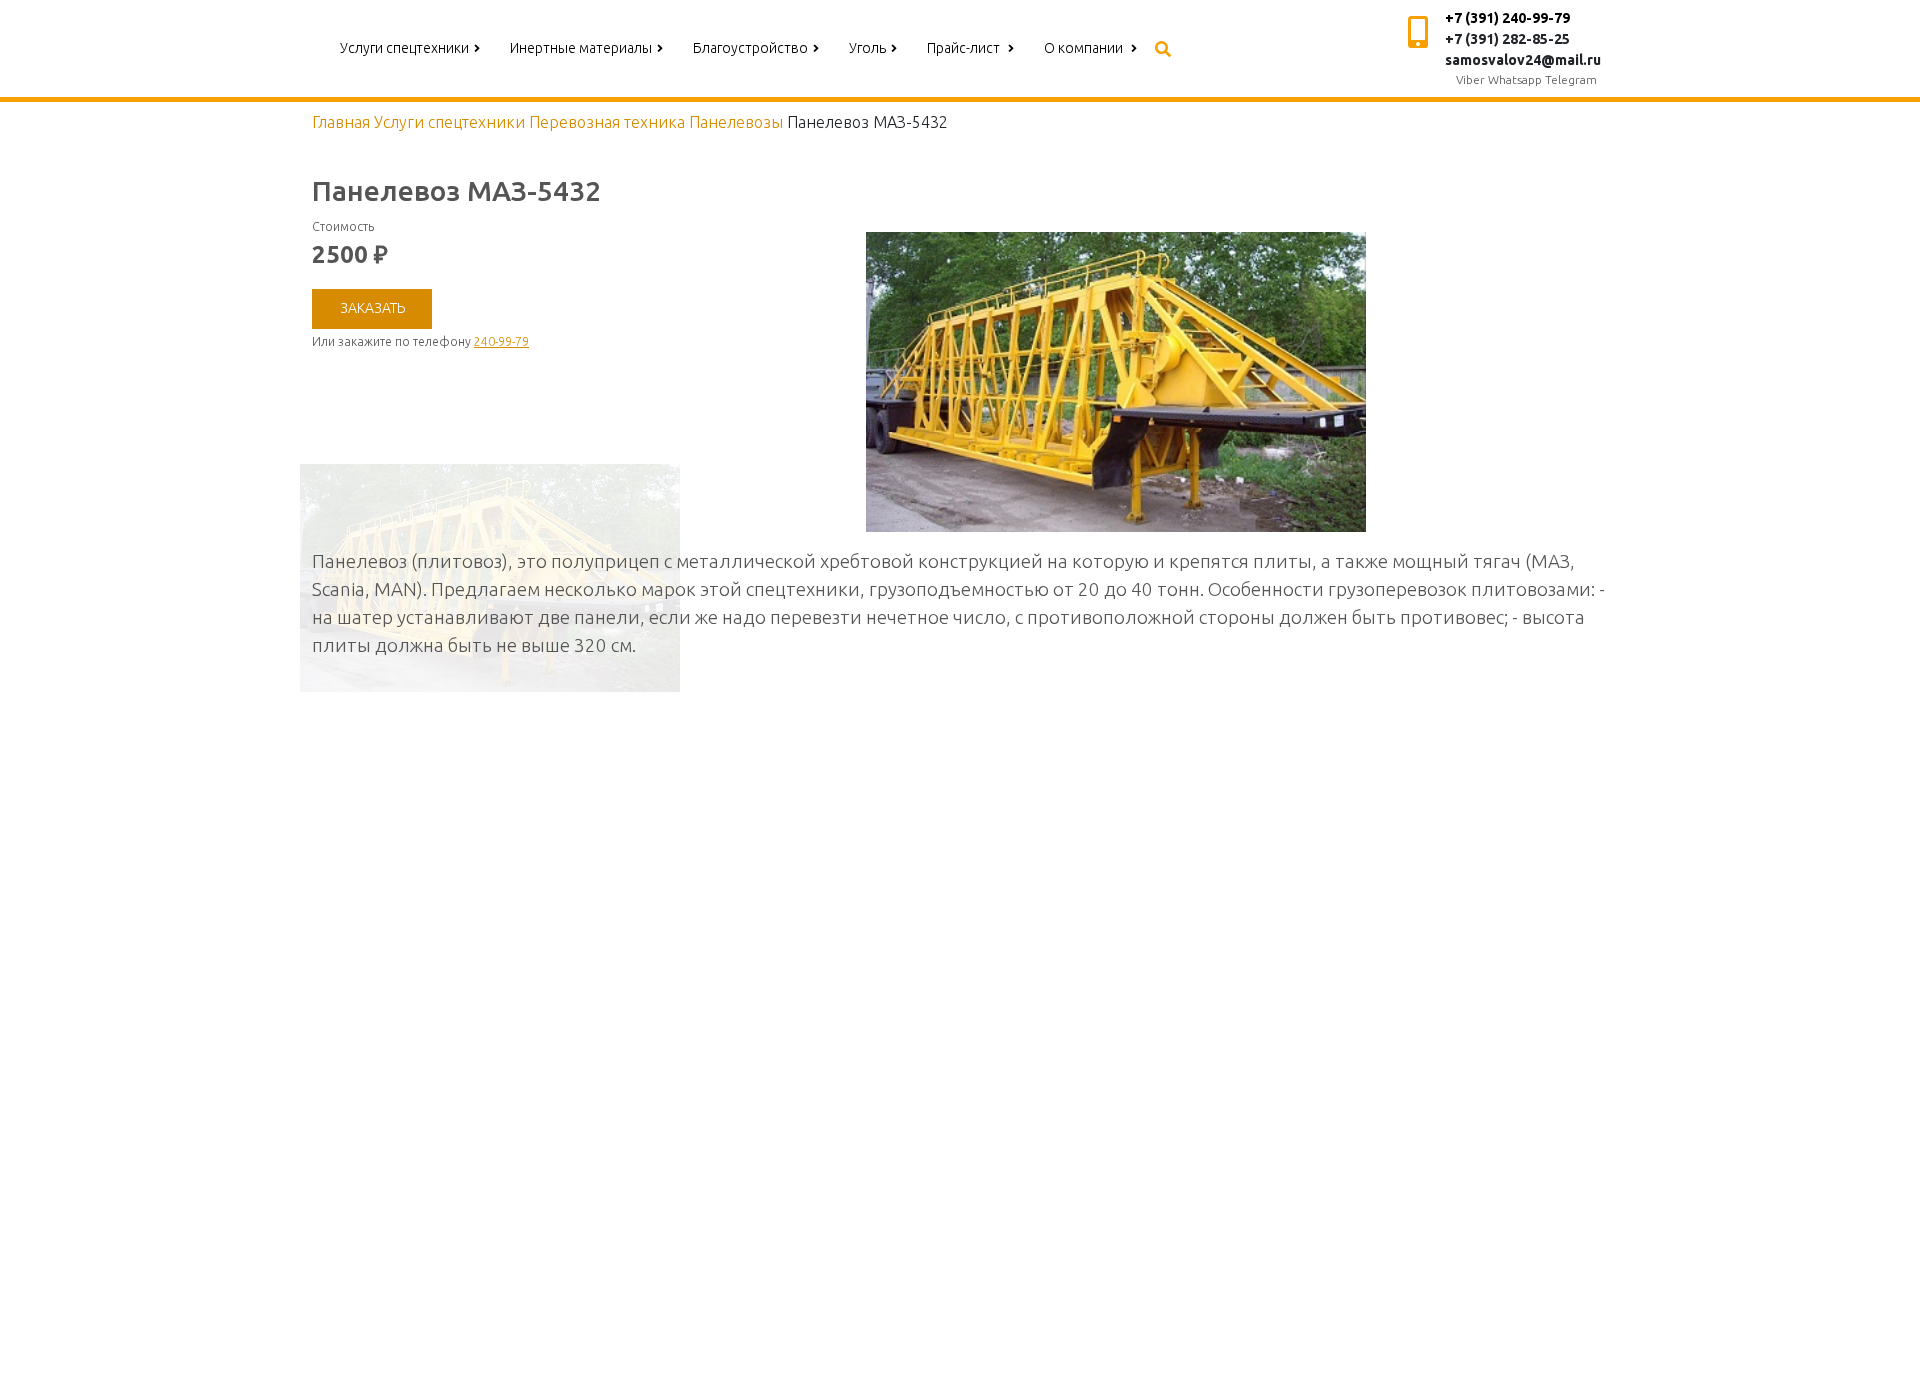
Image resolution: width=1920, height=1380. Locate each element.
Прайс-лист (965, 48)
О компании (1085, 48)
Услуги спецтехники (404, 48)
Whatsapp (1515, 79)
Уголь (867, 48)
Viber (1470, 79)
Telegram (1571, 79)
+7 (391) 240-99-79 (1507, 18)
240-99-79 (501, 341)
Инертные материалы (581, 48)
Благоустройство (750, 48)
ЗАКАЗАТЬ (372, 308)
